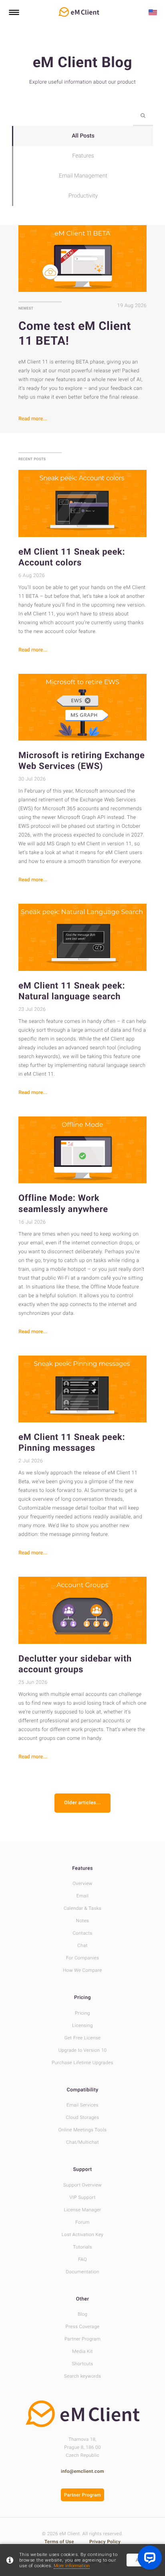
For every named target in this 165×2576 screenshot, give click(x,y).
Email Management (83, 176)
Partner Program (82, 2339)
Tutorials (82, 2247)
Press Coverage (83, 2326)
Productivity (83, 196)
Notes (82, 1921)
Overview (82, 1883)
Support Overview (82, 2185)
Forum (82, 2222)
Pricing (82, 1998)
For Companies (83, 1958)
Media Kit (82, 2351)
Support (82, 2170)
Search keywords (82, 2376)
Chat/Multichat (82, 2142)
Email (82, 1896)
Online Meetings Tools (82, 2130)
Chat (82, 1945)
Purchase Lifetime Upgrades (82, 2063)
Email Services (82, 2105)
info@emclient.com (82, 2471)
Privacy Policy (105, 2542)
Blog (82, 2314)
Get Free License (83, 2038)
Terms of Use (60, 2542)
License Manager (83, 2210)
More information (72, 2566)
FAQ (82, 2259)
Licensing (82, 2025)
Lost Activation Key (82, 2235)
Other (83, 2299)
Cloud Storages (83, 2117)
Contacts (82, 1933)
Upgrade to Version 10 (83, 2050)
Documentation (82, 2272)
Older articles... (82, 1803)
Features (83, 156)
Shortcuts (82, 2364)
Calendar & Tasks (82, 1908)
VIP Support (82, 2197)
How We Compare (82, 1970)
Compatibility (83, 2090)
